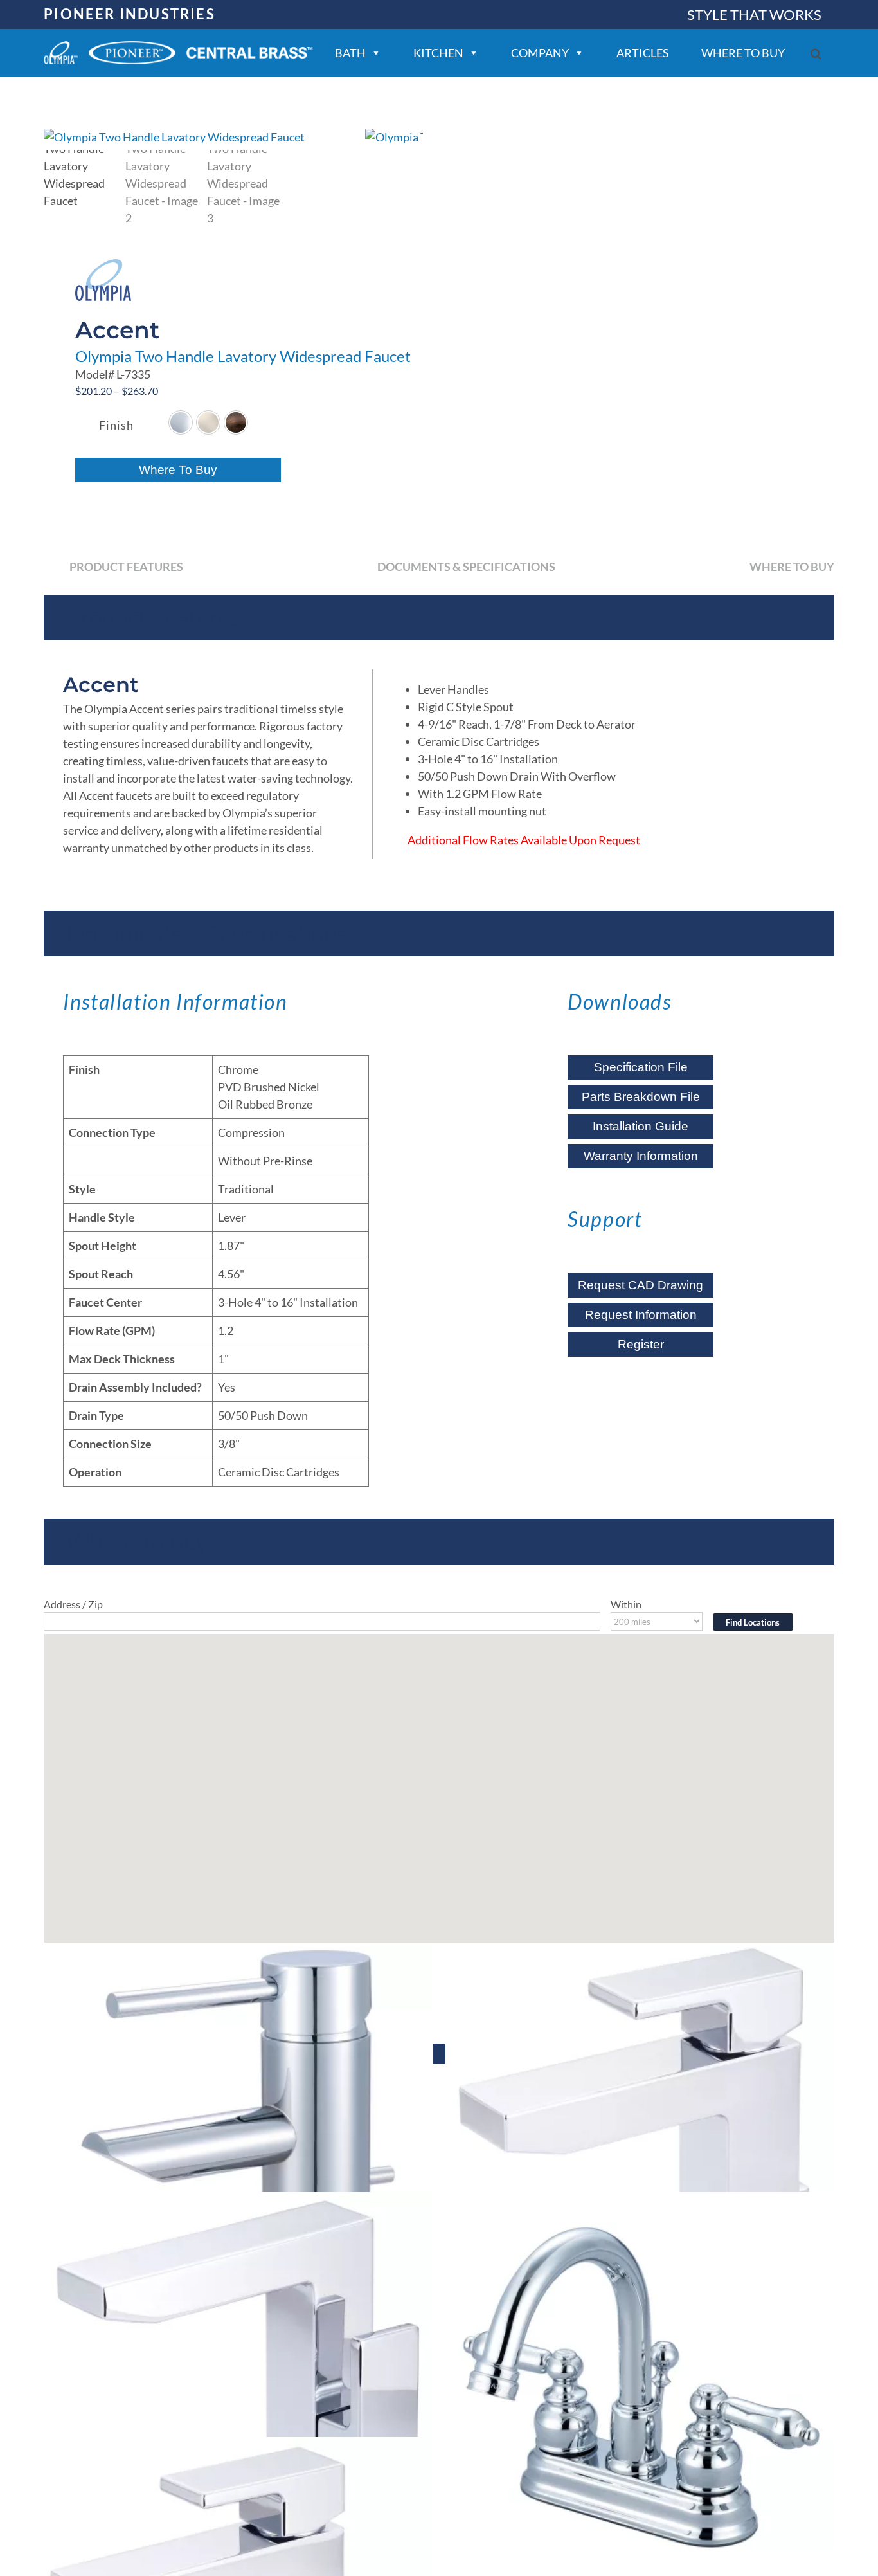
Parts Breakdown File (641, 1097)
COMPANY (540, 53)
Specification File (641, 1067)
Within (626, 1604)
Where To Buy (178, 470)
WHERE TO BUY (743, 53)
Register (641, 1344)
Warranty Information (641, 1156)
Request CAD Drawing (641, 1285)
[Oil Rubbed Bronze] (236, 422)
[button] (816, 54)
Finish (116, 425)
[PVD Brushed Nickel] (208, 422)
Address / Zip (73, 1604)
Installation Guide (641, 1126)
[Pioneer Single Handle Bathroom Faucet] (238, 2142)
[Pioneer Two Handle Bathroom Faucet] (640, 2387)
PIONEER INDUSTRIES (130, 14)
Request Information (641, 1315)
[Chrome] (181, 422)
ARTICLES (643, 53)
